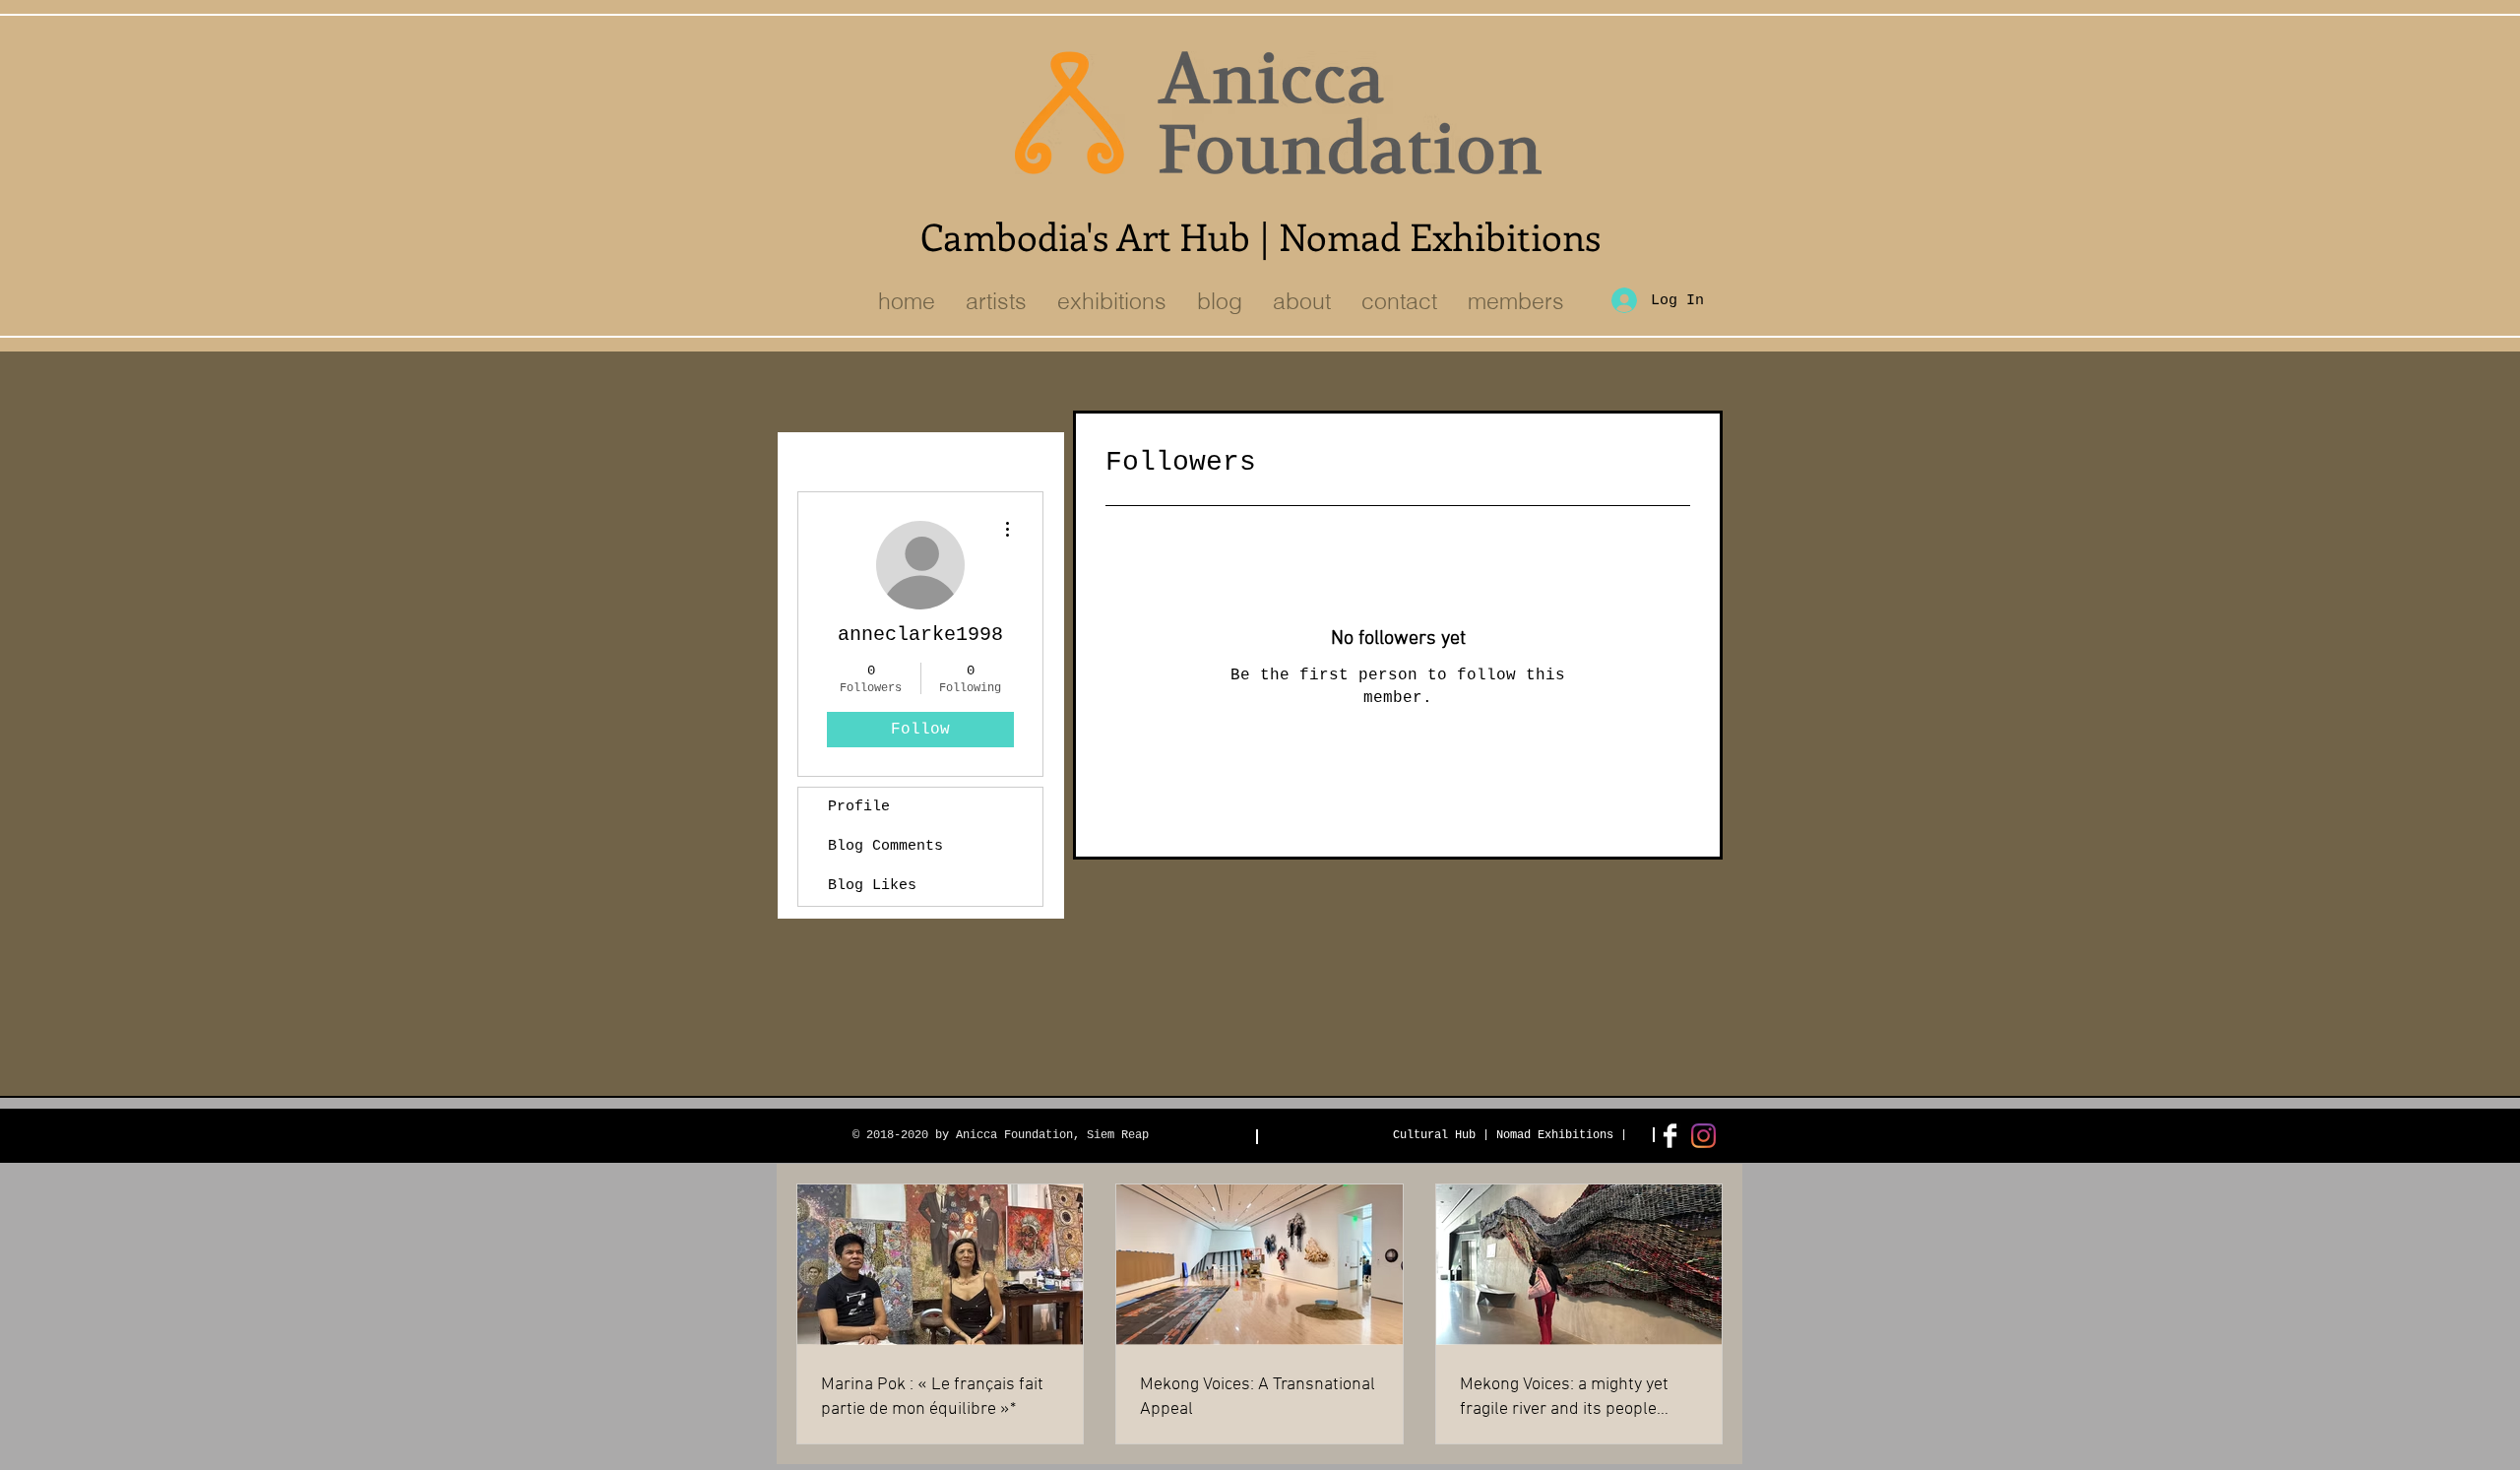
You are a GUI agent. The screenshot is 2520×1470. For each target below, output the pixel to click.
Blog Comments (885, 846)
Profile (859, 807)
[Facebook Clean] (1670, 1136)
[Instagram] (1703, 1136)
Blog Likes (872, 886)
